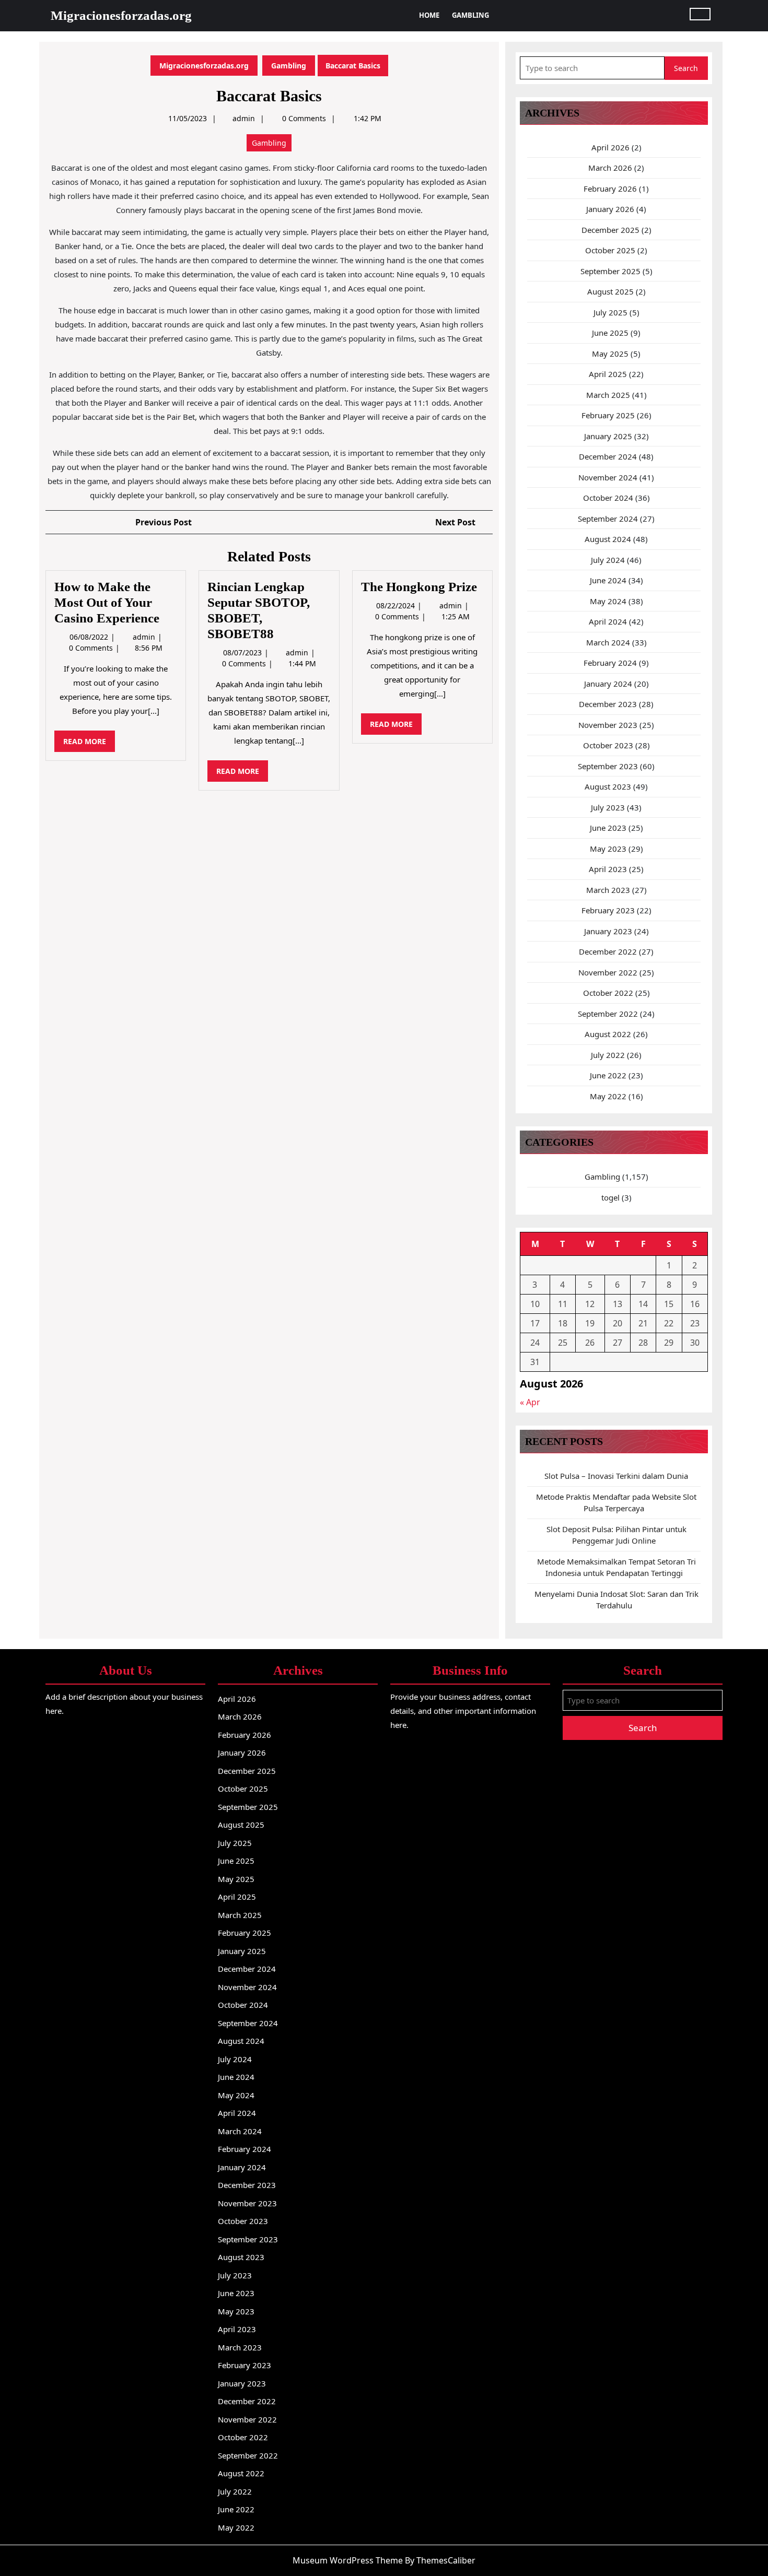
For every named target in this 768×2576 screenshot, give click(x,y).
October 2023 (608, 745)
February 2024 (610, 663)
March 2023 (608, 890)
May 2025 (610, 354)
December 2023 (608, 704)
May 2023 (608, 849)
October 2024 (608, 498)
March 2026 (610, 168)
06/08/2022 (90, 637)
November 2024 (608, 477)
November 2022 (608, 972)
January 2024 (608, 684)
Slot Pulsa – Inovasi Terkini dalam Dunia (616, 1476)
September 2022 (608, 1014)
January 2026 (610, 209)
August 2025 (610, 291)
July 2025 (610, 312)
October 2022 (608, 993)
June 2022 (608, 1075)
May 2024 (608, 601)
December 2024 (608, 456)
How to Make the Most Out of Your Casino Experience (107, 602)
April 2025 (608, 374)
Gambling (470, 15)
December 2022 (608, 951)
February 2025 (608, 415)
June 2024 (608, 580)
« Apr (530, 1402)
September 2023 (608, 766)
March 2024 (608, 642)
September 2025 (610, 271)
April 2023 (608, 869)
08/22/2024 (397, 605)
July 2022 (608, 1055)
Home (429, 15)
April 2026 (610, 147)
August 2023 (608, 786)
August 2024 (608, 539)
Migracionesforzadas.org (121, 15)
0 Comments (92, 648)
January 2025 (608, 436)
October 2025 (610, 250)
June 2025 (610, 333)
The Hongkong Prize (419, 587)
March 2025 (608, 395)
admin (244, 118)
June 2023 (608, 828)
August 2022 (608, 1034)
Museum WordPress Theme (348, 2560)
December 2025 (610, 230)
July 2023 (608, 807)
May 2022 (608, 1096)
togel (610, 1197)
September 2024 (608, 519)
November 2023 (608, 725)
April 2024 (608, 621)
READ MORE (89, 744)
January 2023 (608, 931)
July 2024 (608, 560)
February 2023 (608, 910)
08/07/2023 (243, 652)
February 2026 (610, 189)
